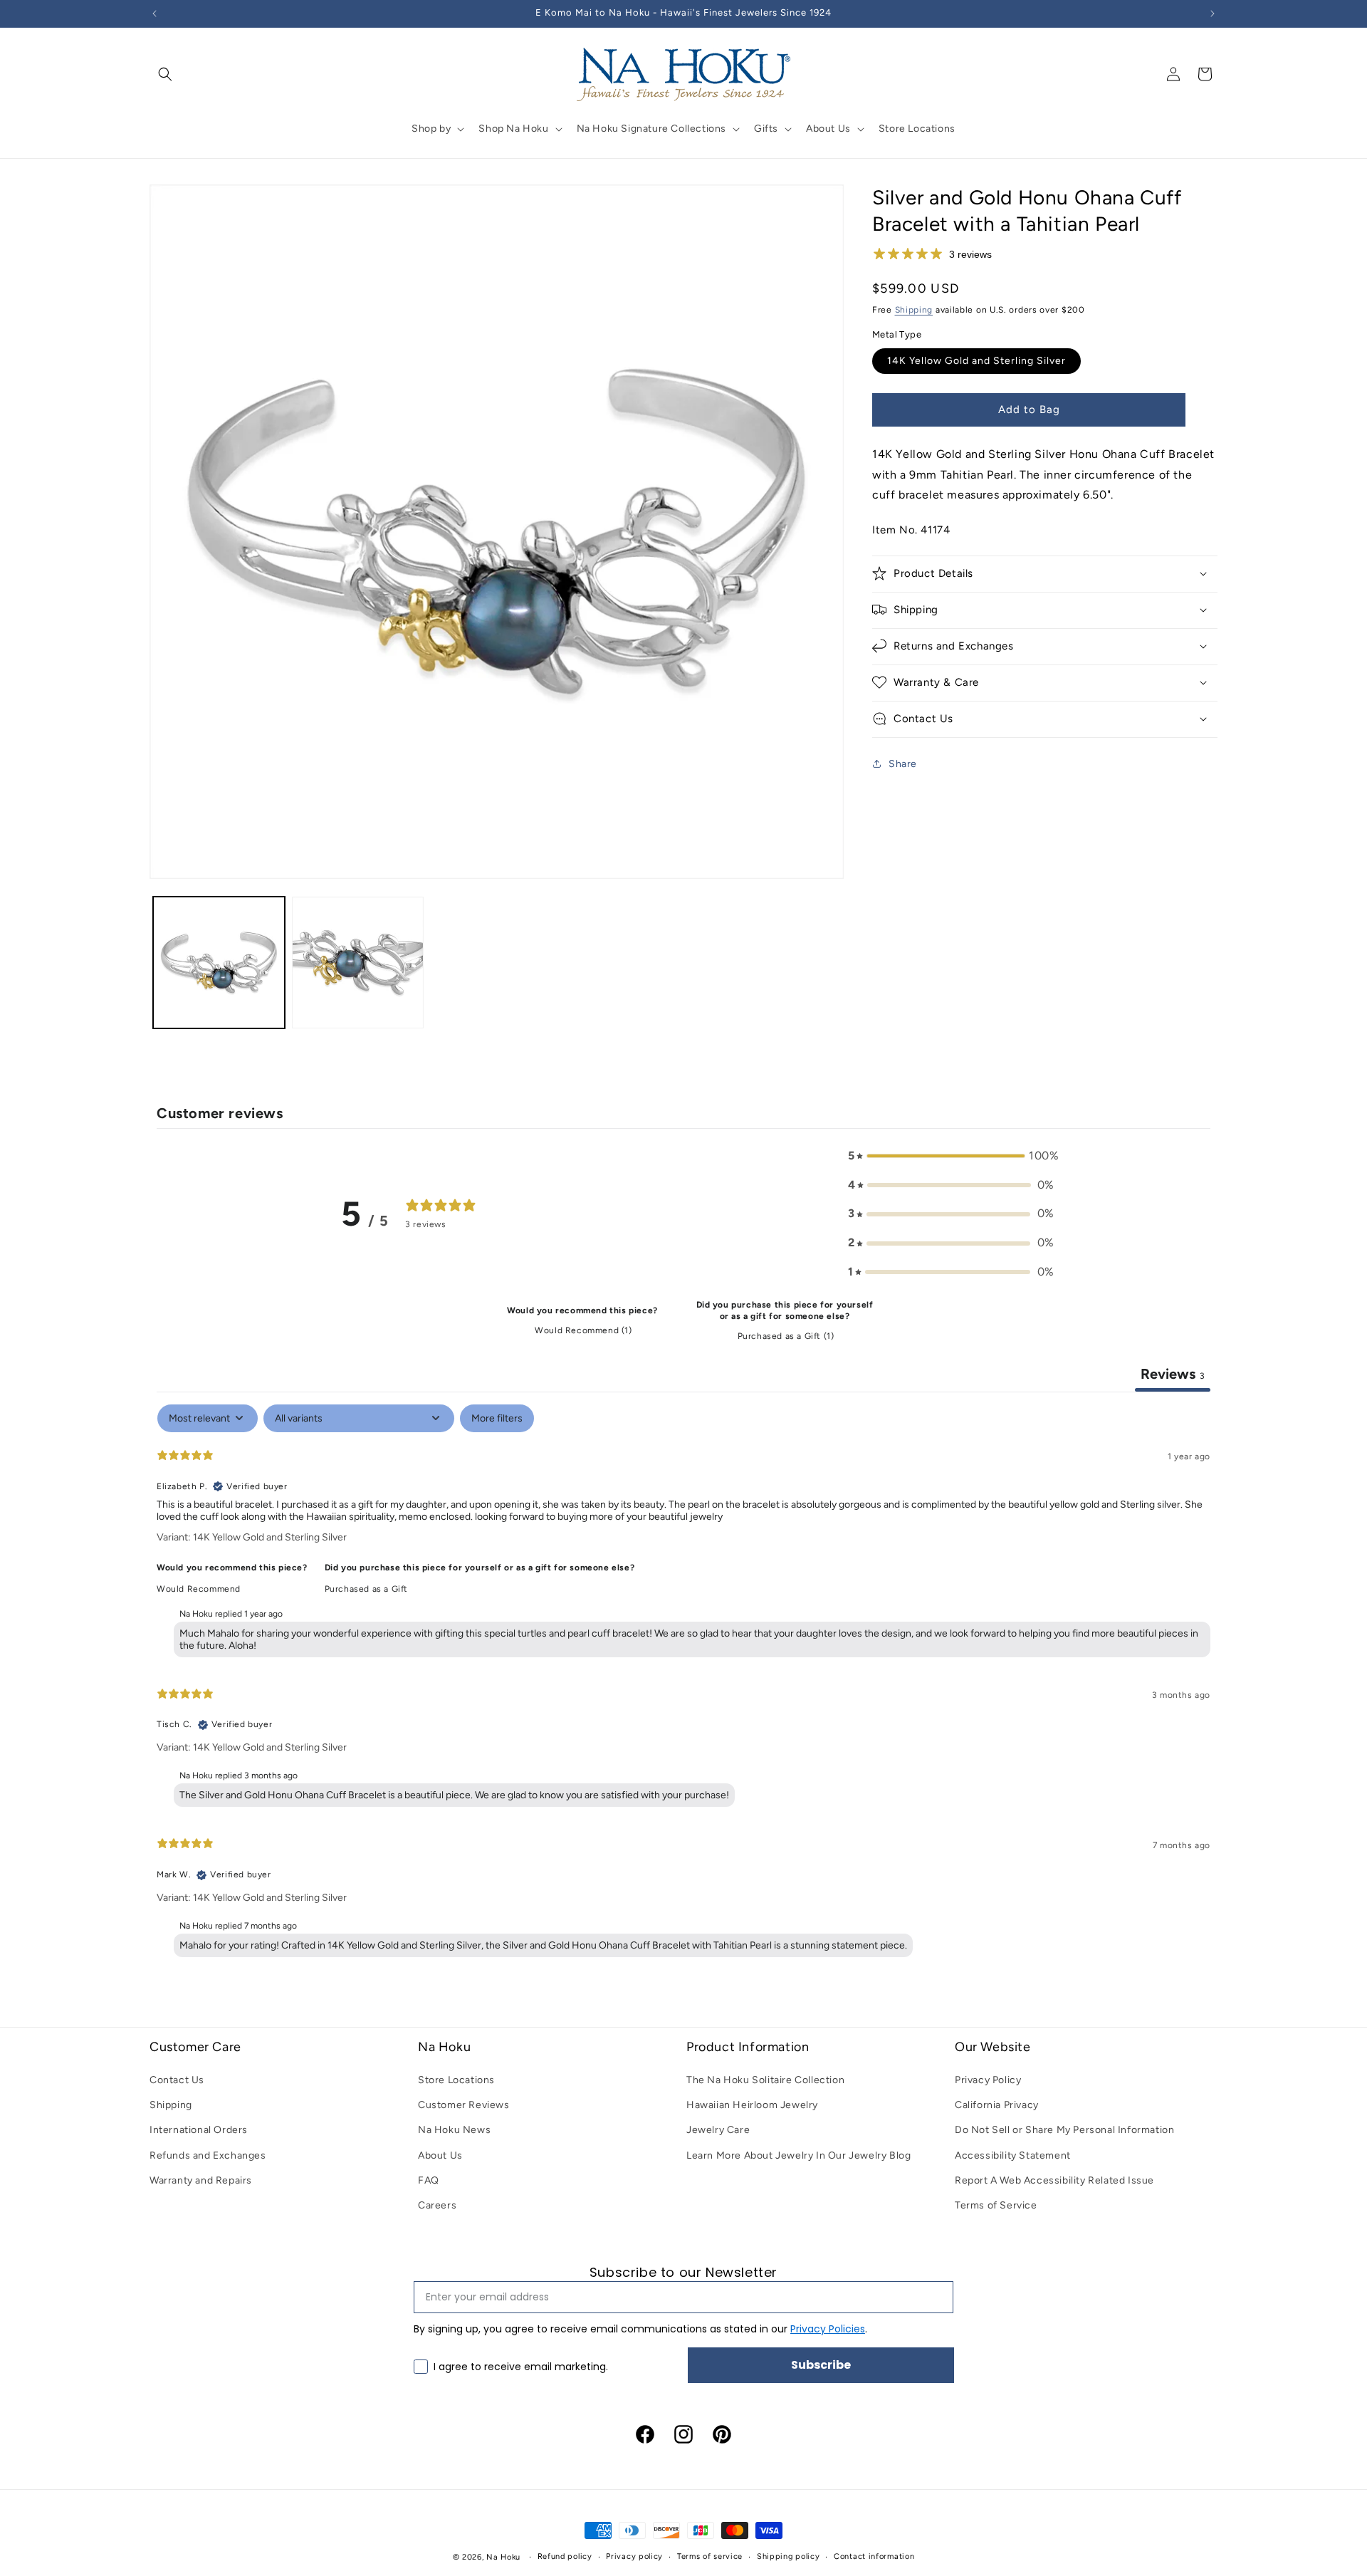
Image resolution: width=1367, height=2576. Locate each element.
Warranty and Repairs (201, 2180)
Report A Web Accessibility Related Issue (1054, 2180)
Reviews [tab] (1173, 1374)
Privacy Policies (828, 2329)
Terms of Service (996, 2205)
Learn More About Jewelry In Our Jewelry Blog (798, 2155)
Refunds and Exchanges (208, 2155)
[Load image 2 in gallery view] (358, 963)
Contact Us (177, 2080)
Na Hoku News (454, 2130)
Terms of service (710, 2556)
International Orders (199, 2130)
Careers (437, 2205)
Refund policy (565, 2556)
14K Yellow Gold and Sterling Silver (976, 360)
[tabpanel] (683, 1684)
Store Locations (456, 2080)
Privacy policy (634, 2556)
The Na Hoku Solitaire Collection (765, 2080)
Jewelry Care (718, 2130)
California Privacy (997, 2105)
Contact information (874, 2556)
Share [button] (903, 763)
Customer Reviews (464, 2105)
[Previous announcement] (154, 14)
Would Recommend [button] (199, 1589)
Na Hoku (503, 2557)
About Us (440, 2155)
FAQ (429, 2180)
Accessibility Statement (1013, 2155)
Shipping (914, 309)
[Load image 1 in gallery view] (219, 963)
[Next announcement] (1213, 14)
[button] (165, 74)
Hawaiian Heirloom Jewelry (752, 2105)
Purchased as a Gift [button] (366, 1589)
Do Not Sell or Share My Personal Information (1064, 2130)
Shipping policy (789, 2556)
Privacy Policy (988, 2080)
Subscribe (821, 2365)
